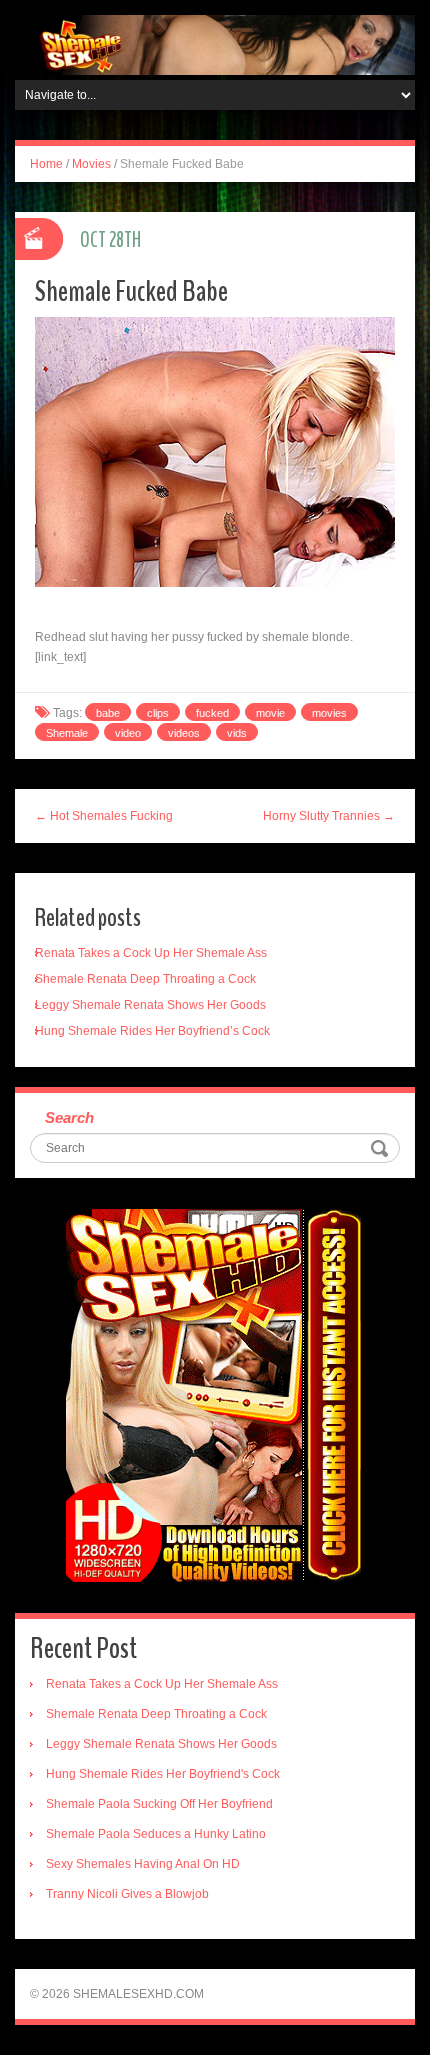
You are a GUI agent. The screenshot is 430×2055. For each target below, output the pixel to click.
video (128, 733)
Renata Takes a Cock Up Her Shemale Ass (151, 953)
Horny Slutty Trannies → (329, 816)
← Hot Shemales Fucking (104, 816)
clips (158, 713)
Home (46, 164)
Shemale (67, 733)
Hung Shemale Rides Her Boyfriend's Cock (163, 1774)
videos (184, 733)
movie (270, 713)
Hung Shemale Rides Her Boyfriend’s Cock (152, 1031)
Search (69, 1117)
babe (108, 713)
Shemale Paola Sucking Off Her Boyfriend (159, 1804)
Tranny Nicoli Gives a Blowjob (127, 1894)
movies (329, 713)
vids (237, 733)
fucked (212, 713)
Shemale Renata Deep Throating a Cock (145, 979)
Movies (91, 164)
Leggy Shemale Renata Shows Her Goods (150, 1005)
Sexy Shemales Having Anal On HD (143, 1864)
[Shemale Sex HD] (215, 44)
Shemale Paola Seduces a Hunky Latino (156, 1834)
